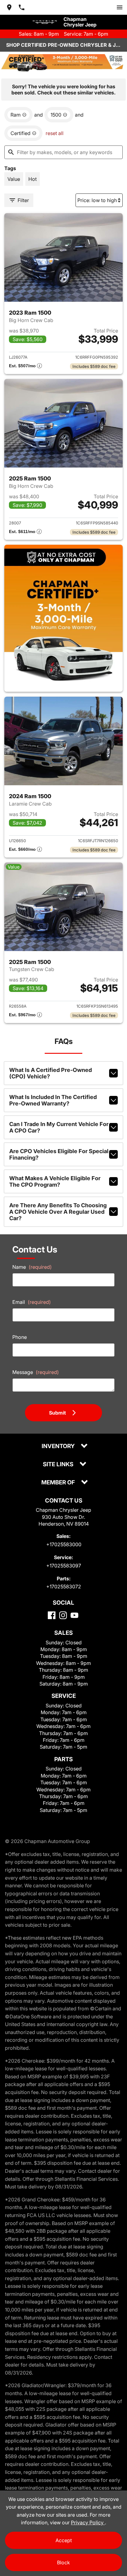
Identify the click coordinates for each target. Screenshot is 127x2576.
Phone (20, 1337)
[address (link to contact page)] (9, 7)
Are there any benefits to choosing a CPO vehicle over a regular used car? (58, 1212)
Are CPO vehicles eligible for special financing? (59, 1154)
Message (36, 1372)
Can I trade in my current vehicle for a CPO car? (59, 1127)
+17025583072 (64, 1587)
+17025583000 (64, 1544)
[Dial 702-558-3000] (22, 7)
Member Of (59, 1483)
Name (32, 1267)
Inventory (59, 1446)
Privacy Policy (88, 2522)
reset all (55, 133)
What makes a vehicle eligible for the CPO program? (55, 1181)
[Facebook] (52, 1615)
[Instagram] (63, 1615)
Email (32, 1302)
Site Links (59, 1465)
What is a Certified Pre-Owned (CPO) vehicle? (51, 1073)
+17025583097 (64, 1566)
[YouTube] (74, 1615)
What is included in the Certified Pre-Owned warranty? (53, 1100)
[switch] (120, 7)
